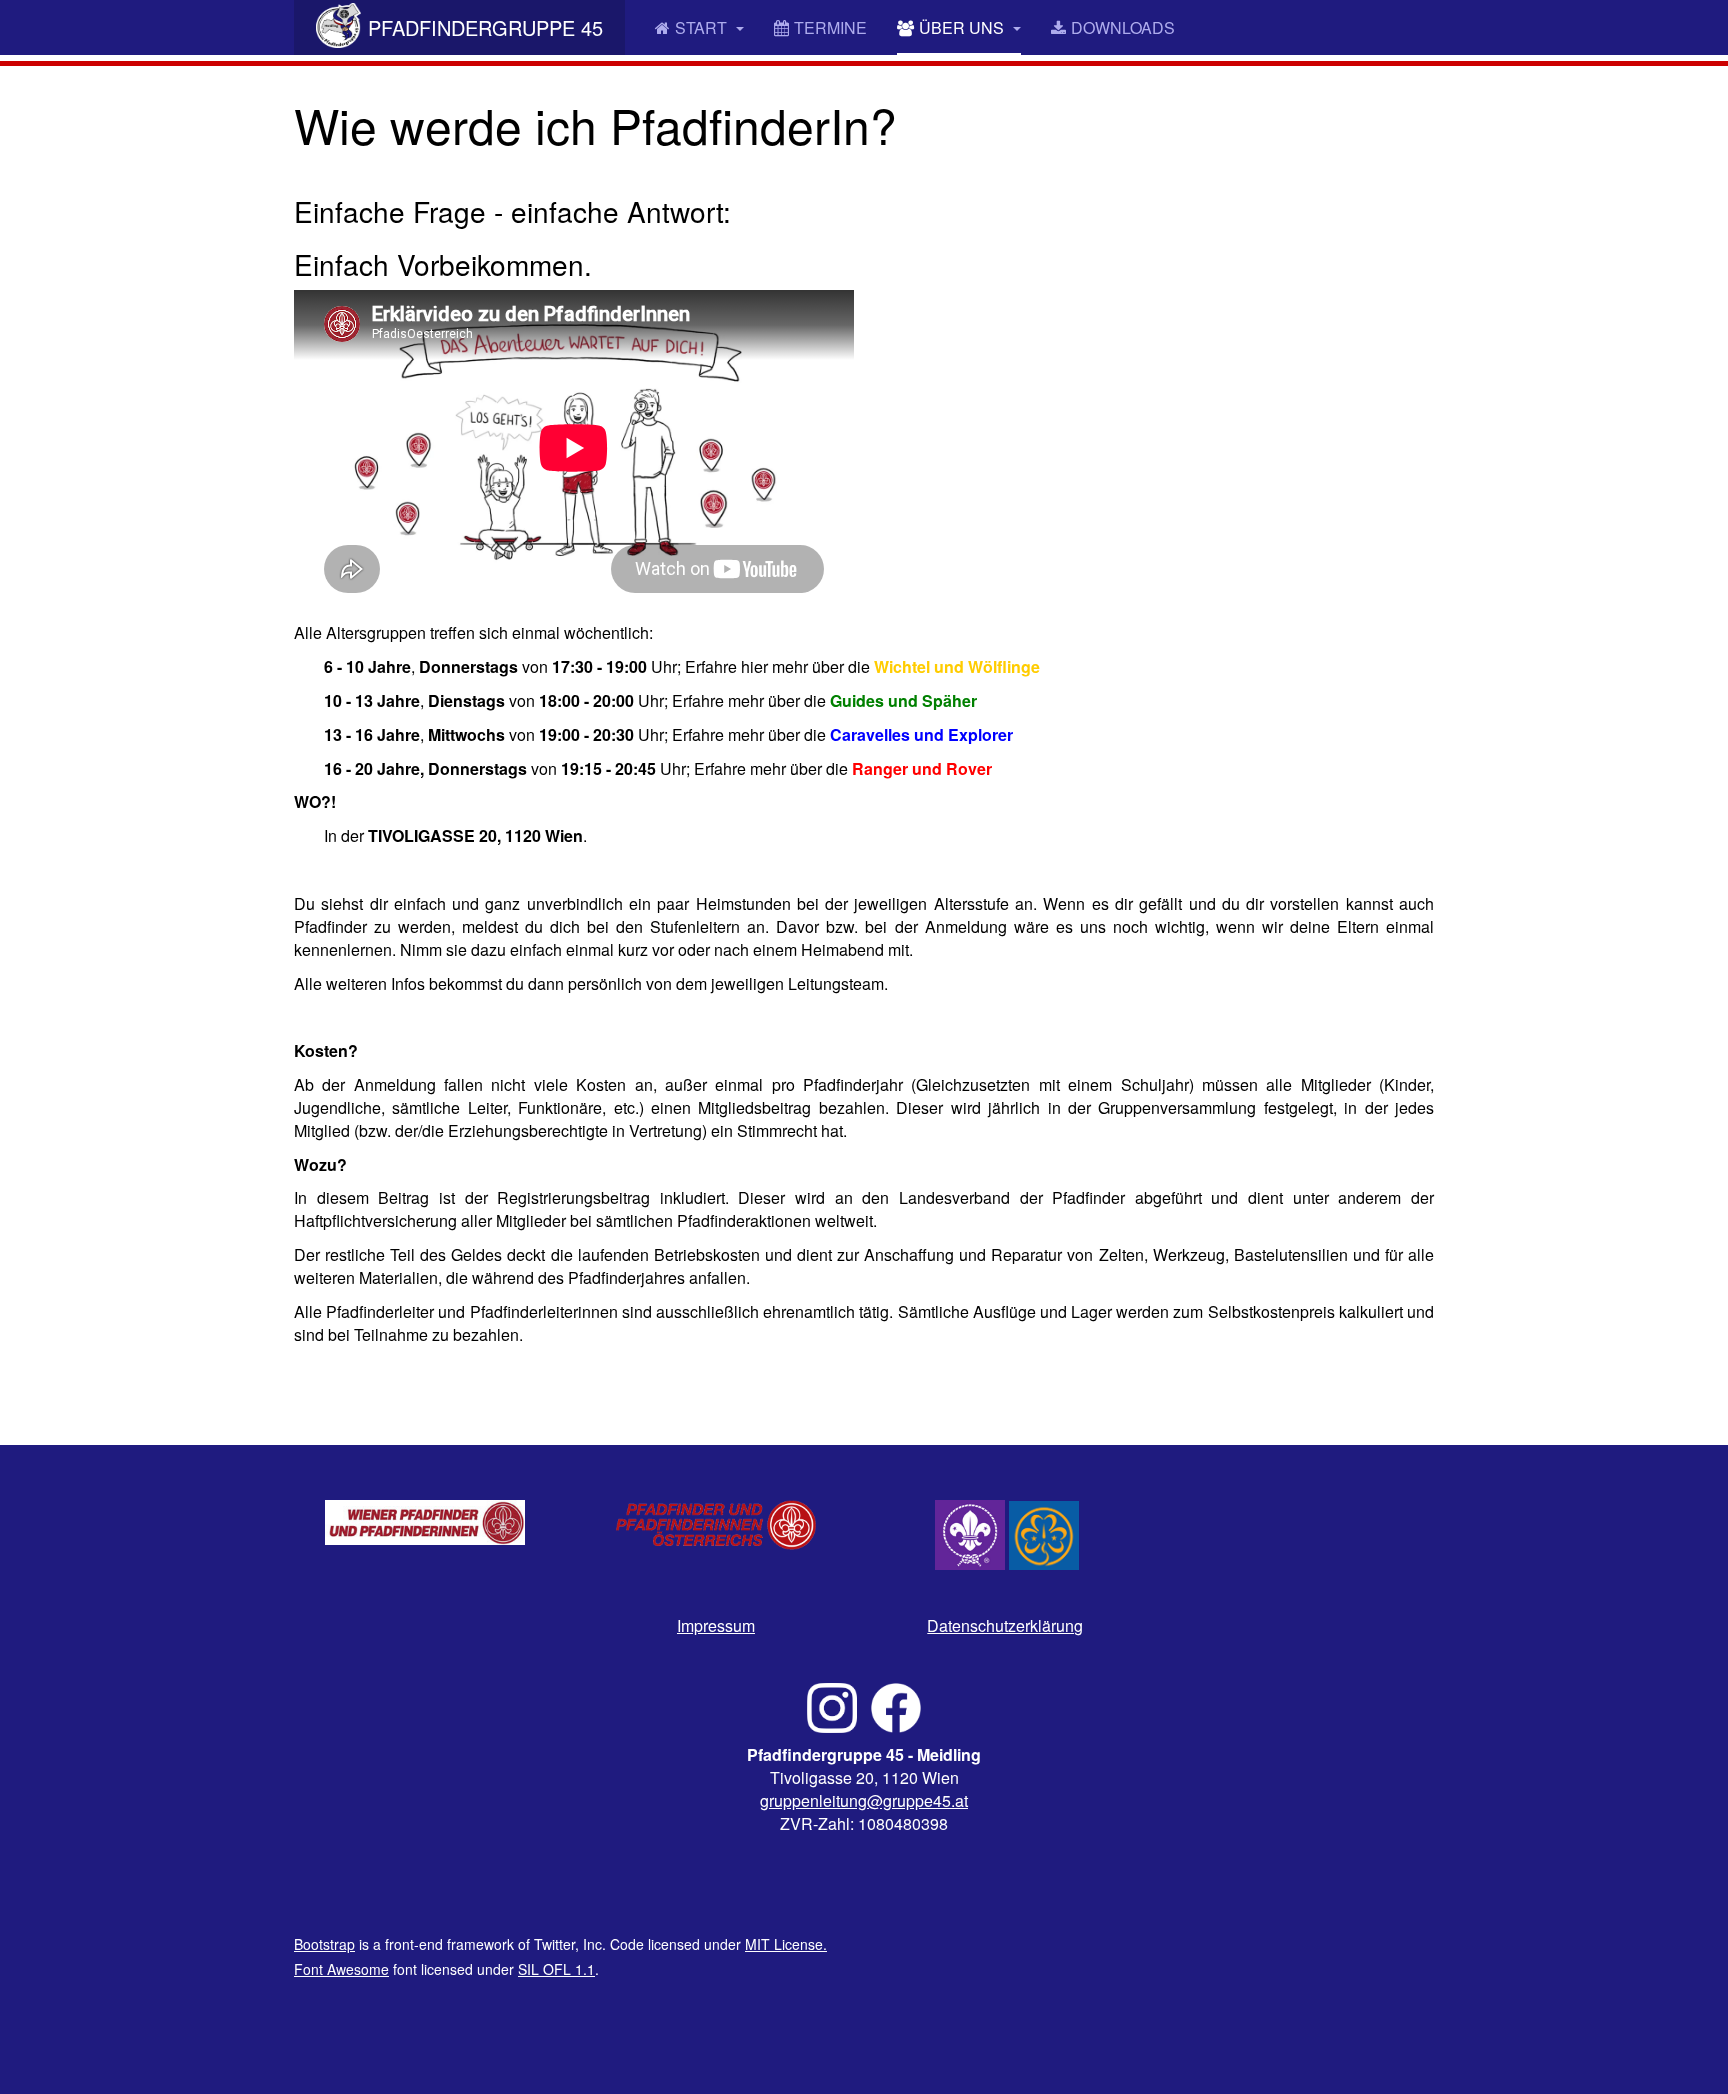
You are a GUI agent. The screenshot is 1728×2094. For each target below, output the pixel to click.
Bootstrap (324, 1944)
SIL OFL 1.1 (556, 1969)
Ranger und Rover (922, 768)
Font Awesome (341, 1969)
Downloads (1123, 27)
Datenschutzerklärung (1005, 1625)
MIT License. (786, 1944)
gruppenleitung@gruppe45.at (864, 1800)
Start (703, 27)
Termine (830, 27)
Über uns (963, 27)
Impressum (716, 1625)
